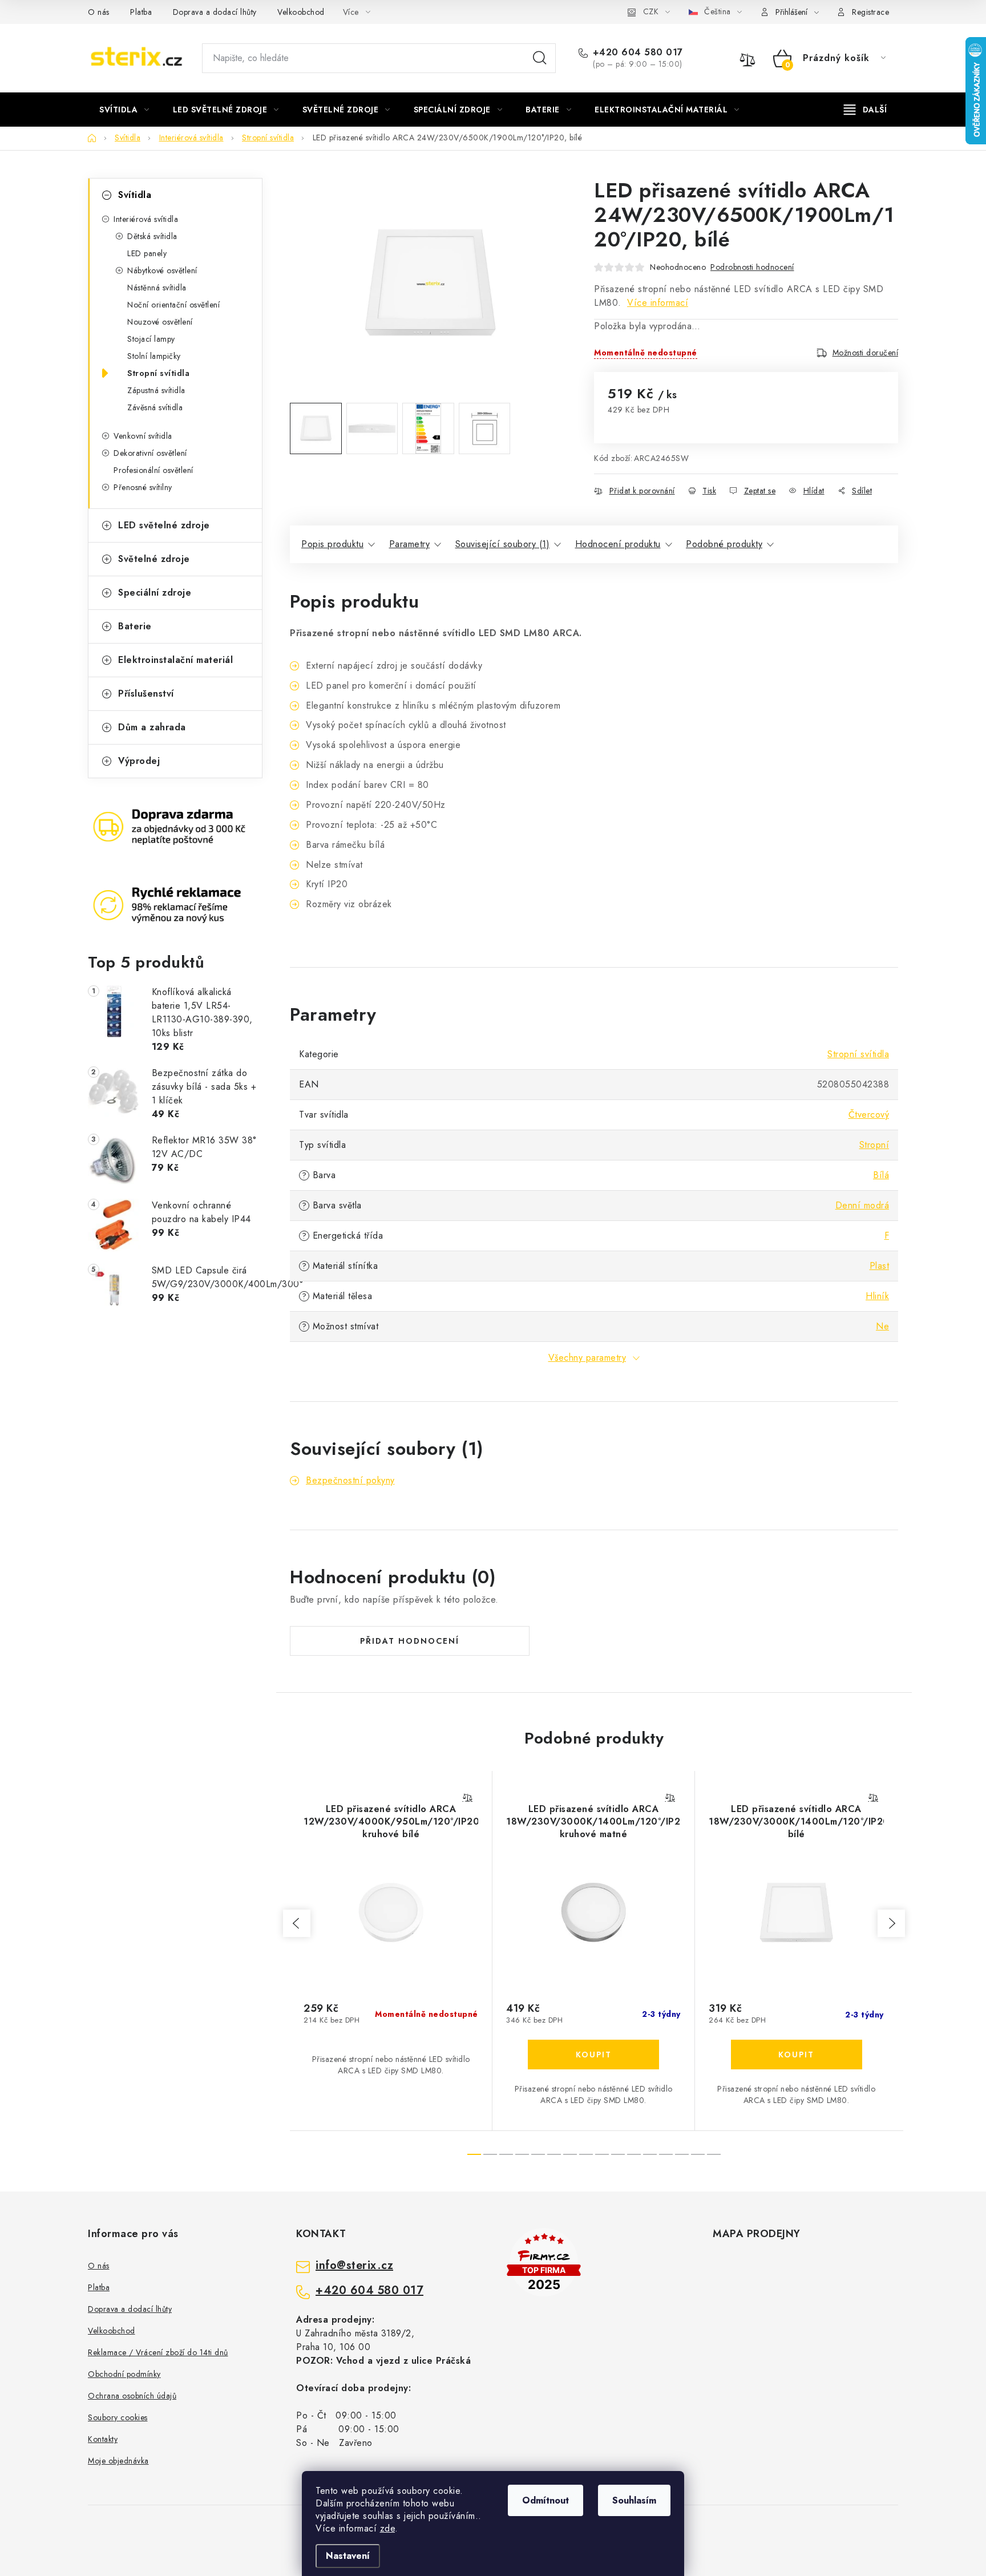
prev (297, 1923)
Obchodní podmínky (124, 2374)
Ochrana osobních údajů (132, 2396)
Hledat (540, 58)
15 (714, 2154)
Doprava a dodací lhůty (215, 12)
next (891, 1923)
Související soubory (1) (503, 544)
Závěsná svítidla (155, 407)
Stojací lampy (151, 339)
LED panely (147, 253)
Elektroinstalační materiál (175, 660)
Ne (882, 1326)
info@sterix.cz (354, 2266)
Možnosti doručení (866, 353)
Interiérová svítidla (146, 219)
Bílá (881, 1175)
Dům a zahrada (152, 727)
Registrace (870, 12)
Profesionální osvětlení (153, 470)
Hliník (877, 1296)
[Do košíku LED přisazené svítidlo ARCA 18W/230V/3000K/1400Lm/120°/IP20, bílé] (797, 2055)
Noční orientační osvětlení (173, 305)
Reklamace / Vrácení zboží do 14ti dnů (158, 2352)
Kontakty (103, 2439)
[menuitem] (124, 110)
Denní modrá (862, 1205)
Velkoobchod (301, 12)
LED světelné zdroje (164, 525)
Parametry (410, 544)
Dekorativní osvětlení (150, 453)
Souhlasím (634, 2500)
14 (698, 2154)
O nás (99, 12)
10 (634, 2154)
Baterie (135, 626)
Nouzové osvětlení (160, 322)
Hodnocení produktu (618, 544)
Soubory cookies (118, 2417)
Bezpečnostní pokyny (350, 1480)
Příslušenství (146, 693)
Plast (880, 1266)
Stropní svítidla (158, 373)
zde (388, 2528)
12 (666, 2154)
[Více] (865, 110)
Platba (141, 12)
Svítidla (135, 195)
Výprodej (139, 761)
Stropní (874, 1145)
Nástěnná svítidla (157, 288)
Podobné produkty (724, 544)
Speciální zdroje (155, 593)
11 (650, 2154)
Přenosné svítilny (143, 487)
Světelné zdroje (154, 559)
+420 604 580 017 (638, 52)
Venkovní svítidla (143, 436)
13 (682, 2154)
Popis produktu (332, 544)
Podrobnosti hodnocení (752, 267)
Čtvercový (869, 1115)
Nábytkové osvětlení (162, 270)
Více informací (658, 303)
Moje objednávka (118, 2461)
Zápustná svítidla (156, 390)
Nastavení (348, 2556)
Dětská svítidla (152, 236)
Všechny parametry (587, 1358)
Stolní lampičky (154, 356)
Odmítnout (545, 2500)
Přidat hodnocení (410, 1641)
